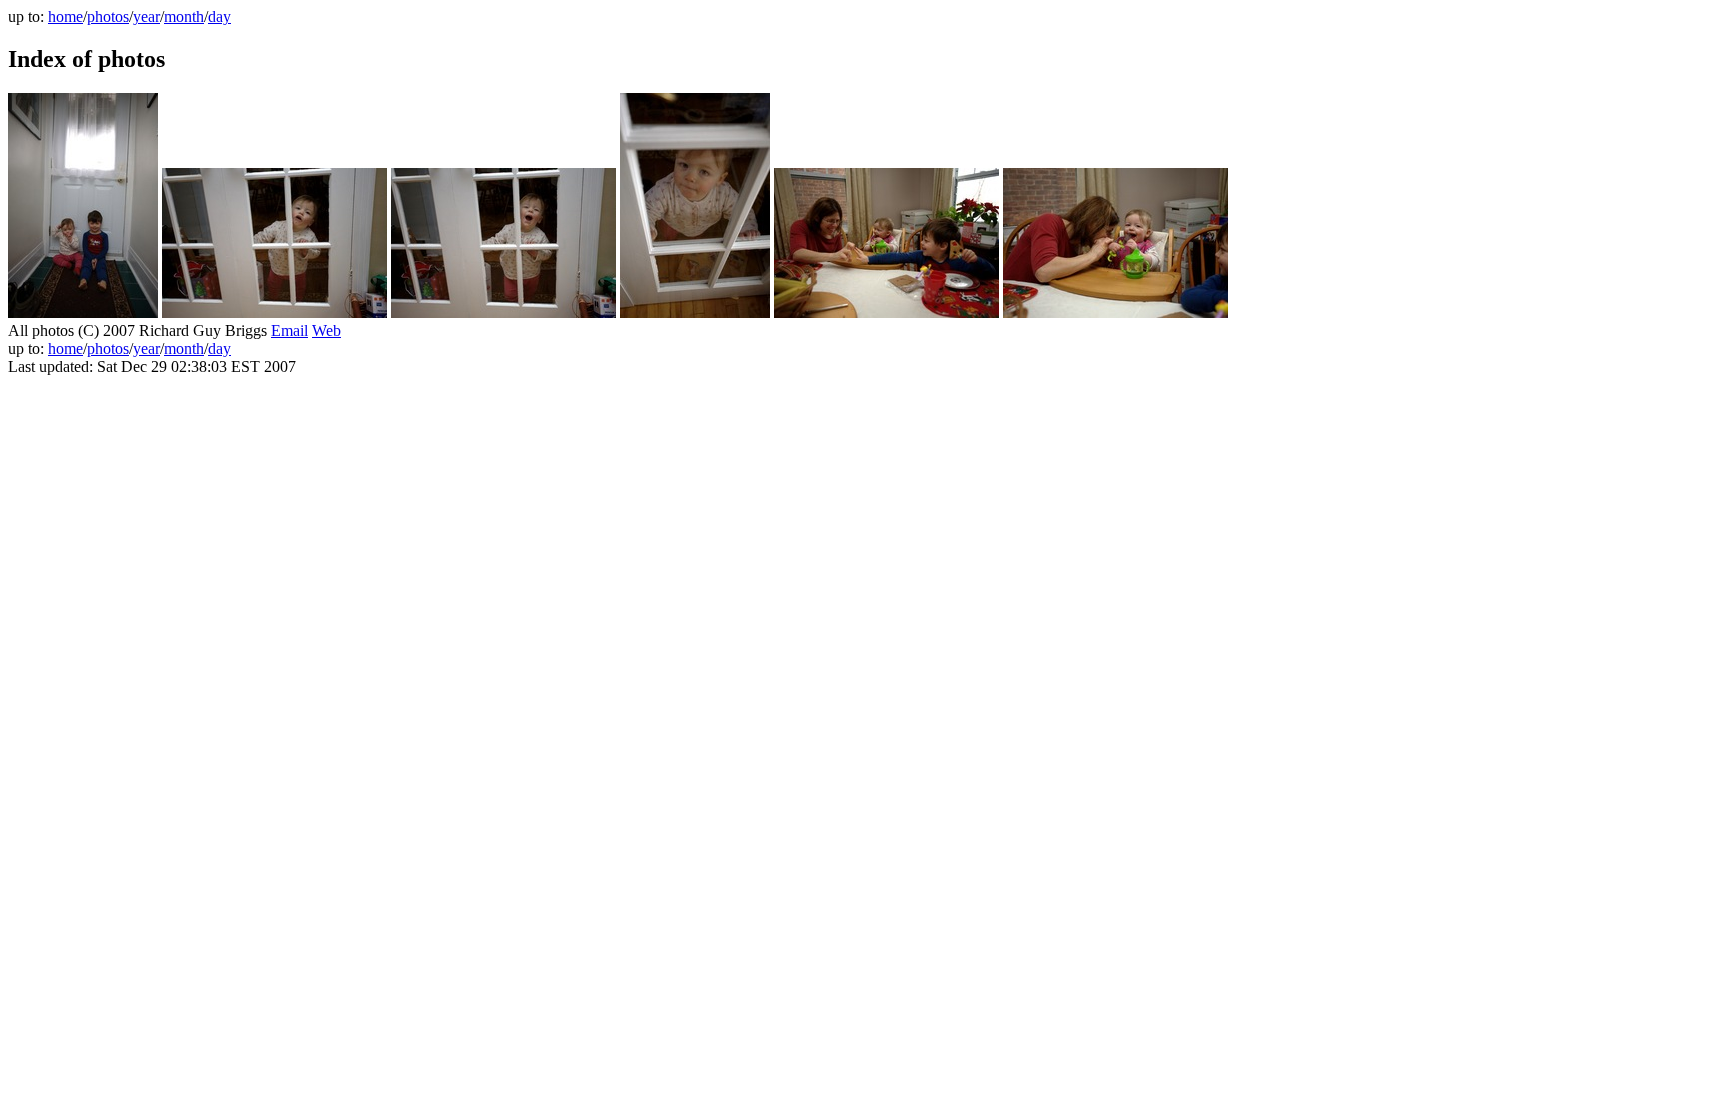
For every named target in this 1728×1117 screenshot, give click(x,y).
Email (289, 330)
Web (326, 330)
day (219, 16)
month (184, 16)
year (146, 16)
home (65, 16)
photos (108, 16)
